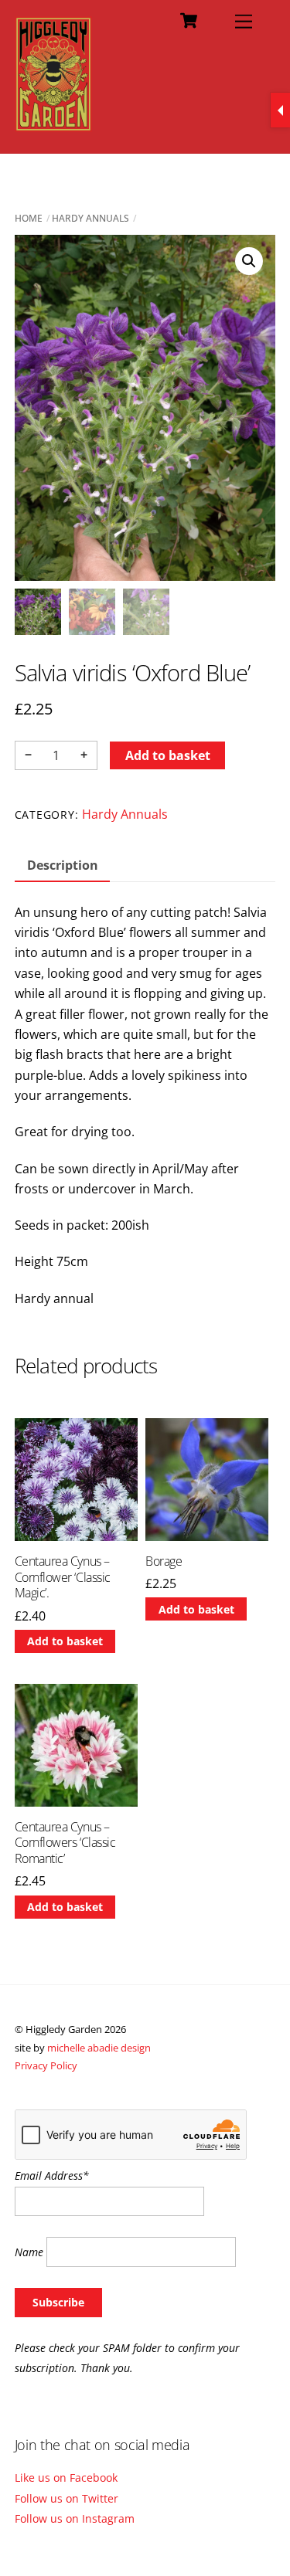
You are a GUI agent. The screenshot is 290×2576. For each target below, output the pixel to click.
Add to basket (168, 755)
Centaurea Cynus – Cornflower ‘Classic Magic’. (63, 1577)
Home (29, 218)
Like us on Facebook (66, 2478)
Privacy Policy (46, 2065)
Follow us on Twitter (67, 2498)
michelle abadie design (99, 2048)
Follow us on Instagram (75, 2518)
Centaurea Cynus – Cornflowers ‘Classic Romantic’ (65, 1843)
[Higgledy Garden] (54, 125)
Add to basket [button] (65, 1641)
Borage (164, 1561)
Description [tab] (63, 865)
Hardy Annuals (90, 218)
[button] (249, 261)
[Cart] (189, 21)
